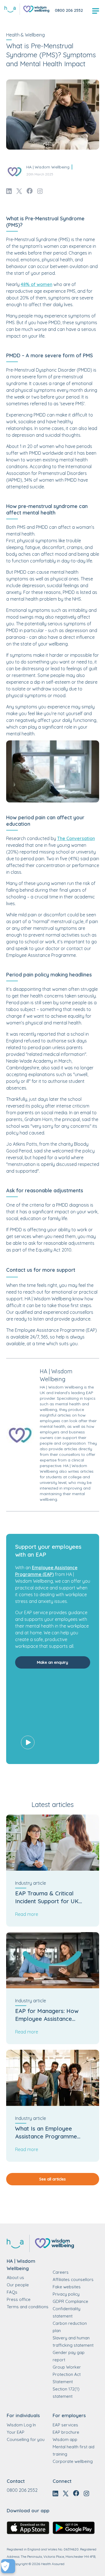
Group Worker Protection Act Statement (67, 2374)
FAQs (12, 2292)
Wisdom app (65, 2439)
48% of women (37, 284)
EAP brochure (66, 2432)
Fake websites (67, 2287)
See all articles (53, 2179)
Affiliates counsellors (73, 2279)
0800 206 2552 (69, 10)
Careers (61, 2272)
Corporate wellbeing (73, 2461)
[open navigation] (96, 11)
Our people (18, 2285)
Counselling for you (26, 2439)
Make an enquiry (53, 1662)
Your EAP (16, 2432)
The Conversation (76, 838)
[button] (53, 1717)
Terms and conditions (28, 2307)
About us (15, 2278)
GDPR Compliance (70, 2301)
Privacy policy (66, 2294)
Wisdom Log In (21, 2425)
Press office (19, 2299)
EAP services (65, 2425)
